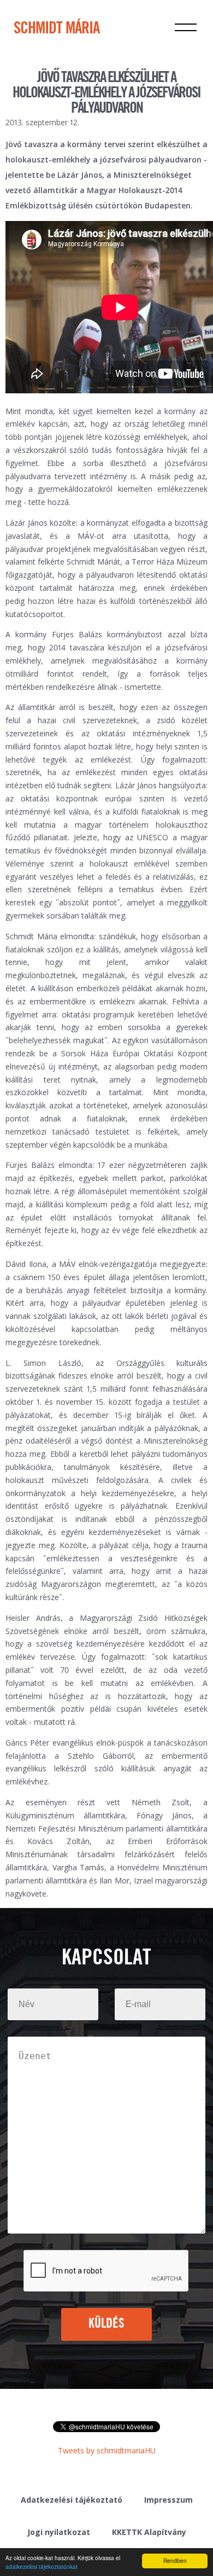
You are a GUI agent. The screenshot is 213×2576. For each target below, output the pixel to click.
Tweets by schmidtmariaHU (107, 2450)
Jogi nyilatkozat (59, 2532)
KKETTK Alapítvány (149, 2532)
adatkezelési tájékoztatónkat (42, 2566)
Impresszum (168, 2500)
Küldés (107, 2324)
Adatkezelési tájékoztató (72, 2500)
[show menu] (186, 27)
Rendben (175, 2560)
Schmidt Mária (57, 29)
